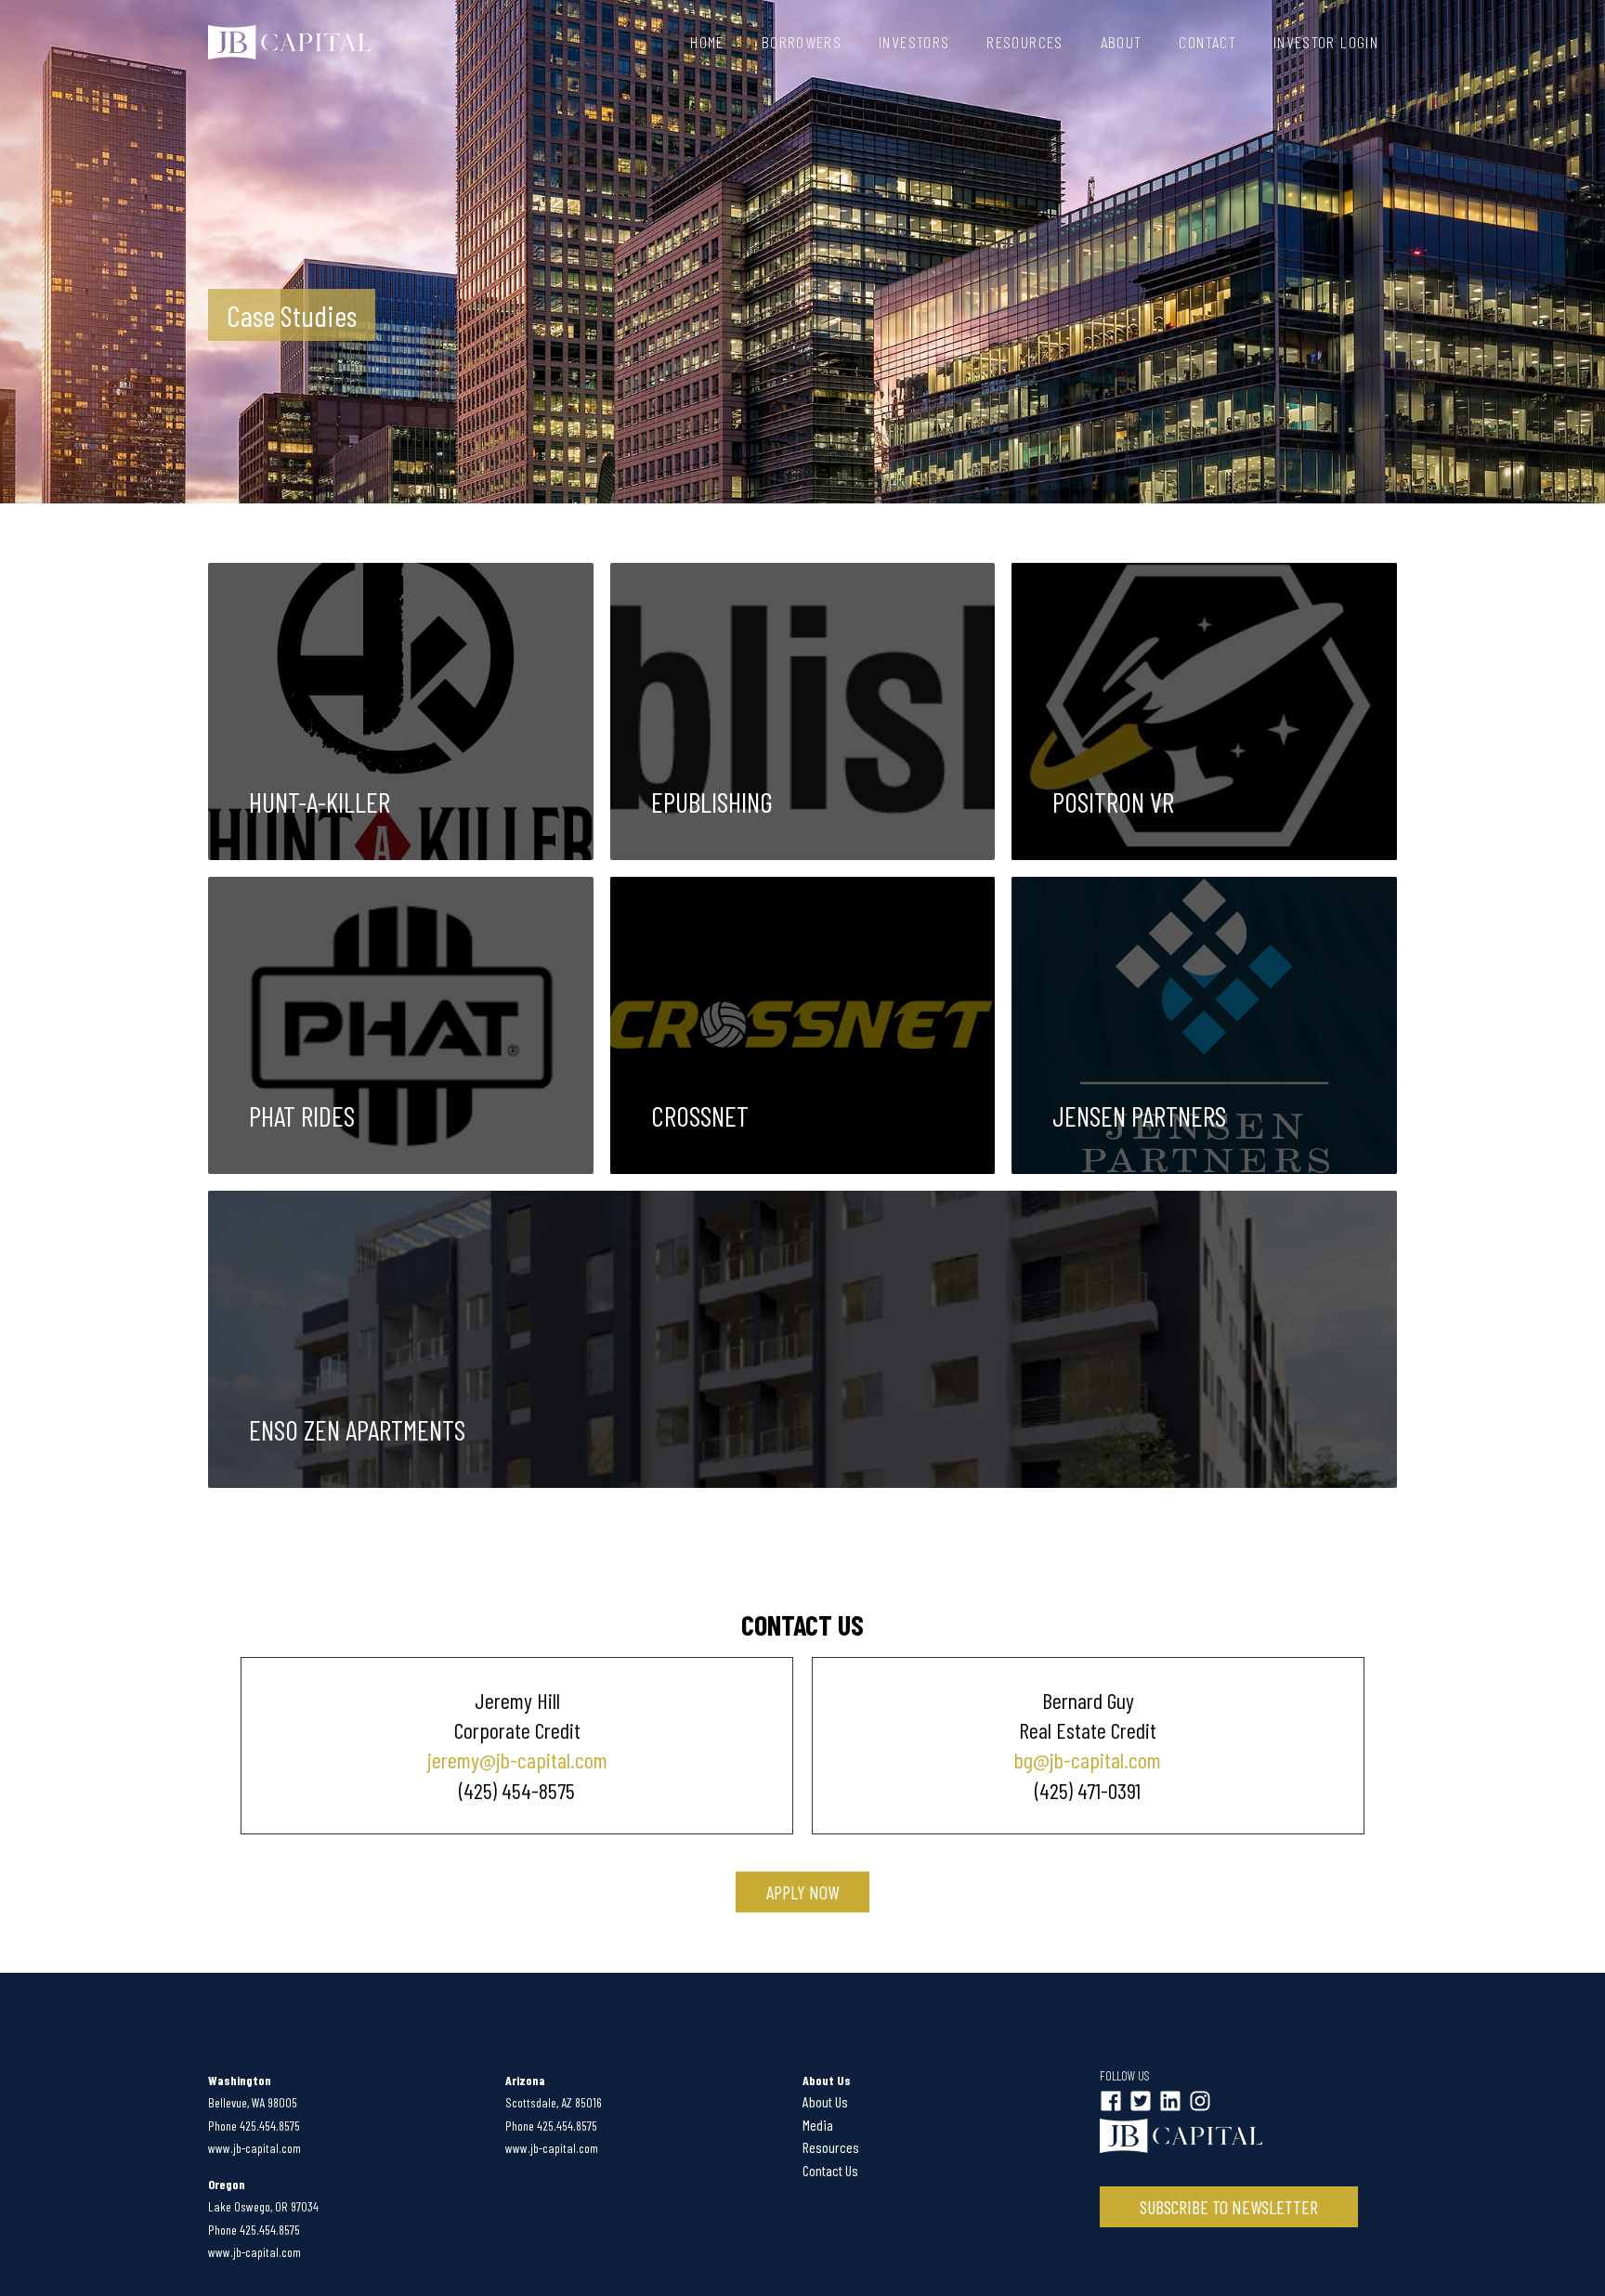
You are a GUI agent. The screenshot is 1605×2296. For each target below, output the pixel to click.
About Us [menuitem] (825, 2101)
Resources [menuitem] (831, 2147)
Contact (1207, 42)
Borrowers (802, 42)
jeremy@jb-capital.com (517, 1760)
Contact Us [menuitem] (830, 2170)
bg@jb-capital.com (1088, 1760)
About (1122, 42)
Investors (914, 42)
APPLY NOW (802, 1892)
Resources (1024, 42)
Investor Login (1326, 42)
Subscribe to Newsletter (1229, 2207)
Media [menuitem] (818, 2125)
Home (707, 42)
